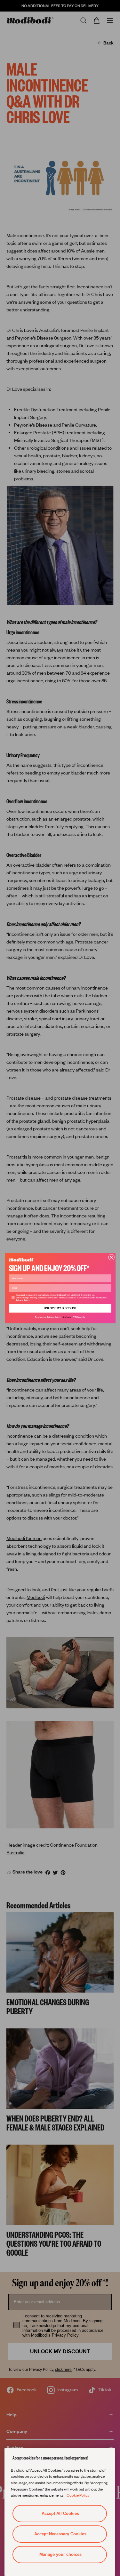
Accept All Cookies (60, 2513)
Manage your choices (60, 2554)
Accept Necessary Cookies (60, 2534)
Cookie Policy (78, 2495)
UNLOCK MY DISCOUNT (60, 1308)
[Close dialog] (111, 1257)
